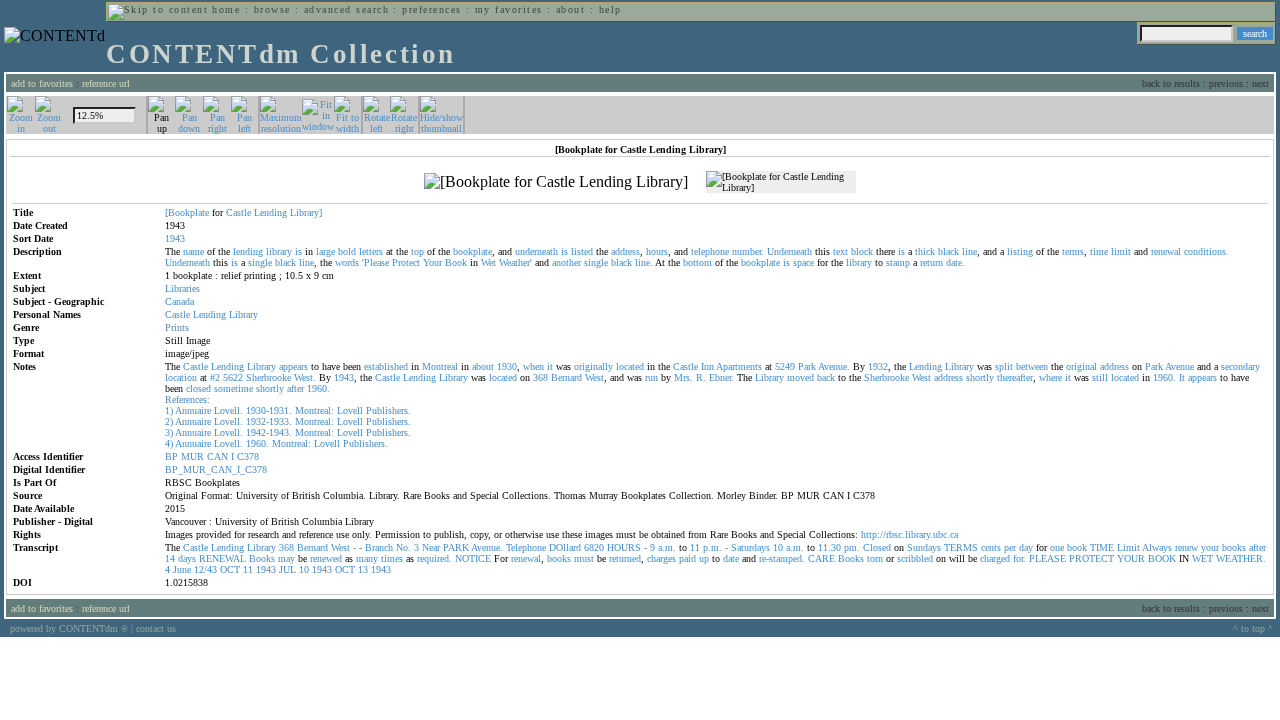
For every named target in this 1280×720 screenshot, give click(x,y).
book (1077, 547)
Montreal (440, 366)
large (325, 251)
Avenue (1179, 366)
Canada (179, 301)
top (417, 251)
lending (248, 251)
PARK (456, 547)
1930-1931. (269, 410)
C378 (248, 456)
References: (187, 399)
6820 (594, 547)
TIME (1102, 547)
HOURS (624, 547)
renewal (1166, 251)
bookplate (472, 251)
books (1234, 547)
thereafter (1015, 377)
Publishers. (388, 410)
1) (169, 410)
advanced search (346, 9)
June (182, 569)
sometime (233, 388)
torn (875, 558)
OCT (230, 569)
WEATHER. (1241, 558)
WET (1202, 558)
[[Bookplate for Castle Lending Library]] (556, 182)
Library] (306, 212)
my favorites (509, 9)
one (1057, 547)
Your (432, 262)
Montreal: (314, 410)
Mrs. (683, 377)
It (1182, 377)
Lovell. (228, 410)
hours (657, 251)
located (630, 366)
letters (371, 251)
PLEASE (1047, 558)
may (286, 558)
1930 (507, 366)
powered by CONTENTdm (69, 628)
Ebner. (721, 377)
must (584, 558)
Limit (1128, 547)
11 (695, 547)
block (862, 251)
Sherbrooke (268, 377)
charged (995, 558)
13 (363, 569)
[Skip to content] (158, 9)
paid (687, 558)
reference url (106, 83)
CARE (821, 558)
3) (169, 432)
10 (778, 547)
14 (170, 558)
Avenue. (834, 366)
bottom (697, 262)
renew (1186, 547)
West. (305, 377)
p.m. (712, 547)
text (840, 251)
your (1210, 547)
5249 (785, 366)
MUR (192, 456)
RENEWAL (222, 558)
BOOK (1162, 558)
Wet (488, 262)
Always (1157, 547)
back (826, 377)
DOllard (565, 547)
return (931, 262)
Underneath (789, 251)
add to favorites (42, 83)
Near (431, 547)
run (651, 377)
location (181, 377)
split (1004, 366)
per (1010, 547)
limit (1121, 251)
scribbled (915, 558)
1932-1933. (269, 421)
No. (403, 547)
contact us (156, 628)
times (392, 558)
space (803, 262)
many (367, 558)
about (570, 9)
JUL (287, 569)
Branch (379, 547)
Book (456, 262)
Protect (406, 262)
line (969, 251)
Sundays (924, 547)
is (298, 251)
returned (625, 558)
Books (262, 558)
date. (955, 262)
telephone (710, 251)
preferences (431, 9)
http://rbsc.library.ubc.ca (909, 534)
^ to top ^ (1253, 628)
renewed (326, 558)
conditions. (1206, 251)
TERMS (961, 547)
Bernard (566, 377)
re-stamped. (782, 558)
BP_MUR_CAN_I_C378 (216, 469)
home (226, 9)
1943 (344, 377)
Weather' (515, 262)
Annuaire (193, 410)
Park (807, 366)
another (566, 262)
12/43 (205, 569)
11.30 (829, 547)
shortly (980, 377)
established (386, 366)
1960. (1164, 377)
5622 (233, 377)
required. (434, 558)
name (193, 251)
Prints (177, 327)
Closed (877, 547)
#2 (215, 377)
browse (272, 9)
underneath (536, 251)
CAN (217, 456)
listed (582, 251)
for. (1019, 558)
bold (347, 251)
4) (169, 443)
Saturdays (750, 547)
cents (991, 547)
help (610, 9)
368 (540, 377)
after (295, 388)
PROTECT (1091, 558)
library (279, 251)
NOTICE (473, 558)
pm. (852, 547)
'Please (375, 262)
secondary (1240, 366)
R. (701, 377)
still (1100, 377)
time (1099, 251)
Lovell (350, 410)
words (347, 262)
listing (1020, 251)
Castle (238, 212)
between (1032, 366)
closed (198, 388)
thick (925, 251)
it (550, 366)
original (1081, 366)
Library (243, 314)
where (1050, 377)
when (533, 366)
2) (169, 421)
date (731, 558)
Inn (707, 366)
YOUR (1131, 558)
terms (1073, 251)
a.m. (667, 547)
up (704, 558)
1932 (878, 366)
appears (293, 366)
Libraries (182, 288)
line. (644, 262)
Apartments (739, 366)
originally (593, 366)
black (948, 251)
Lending (270, 212)
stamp (898, 262)
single (260, 262)
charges (661, 558)
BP (171, 456)
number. (748, 251)
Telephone (526, 547)
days (187, 558)
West (594, 377)
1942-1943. (269, 432)
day (1026, 547)
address (625, 251)
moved (800, 377)
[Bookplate (187, 212)
